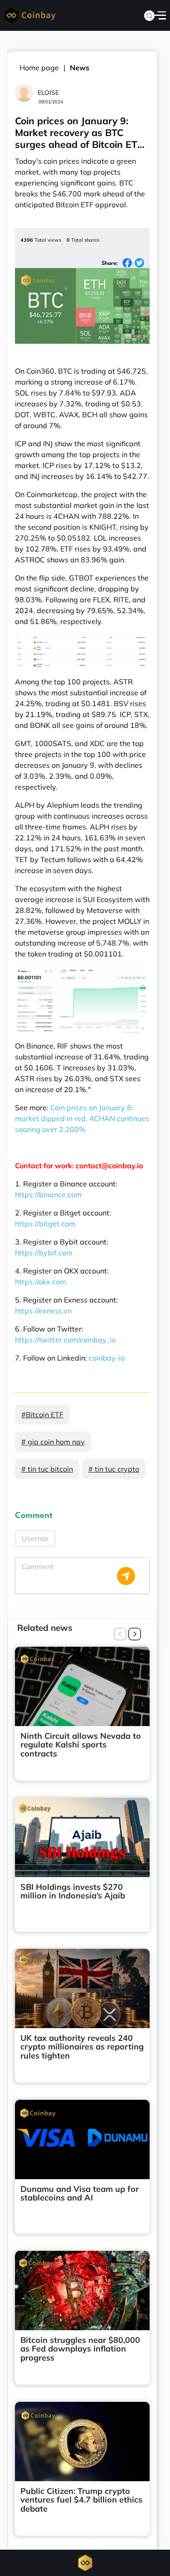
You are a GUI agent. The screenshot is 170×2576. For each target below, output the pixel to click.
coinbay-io (107, 1358)
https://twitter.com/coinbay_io (65, 1340)
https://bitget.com (45, 1224)
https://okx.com (41, 1282)
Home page (39, 68)
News (80, 68)
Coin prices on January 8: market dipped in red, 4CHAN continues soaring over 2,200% (82, 1118)
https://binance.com (48, 1195)
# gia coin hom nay (53, 1442)
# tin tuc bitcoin (47, 1469)
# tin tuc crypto (114, 1469)
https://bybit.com (44, 1253)
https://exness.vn (43, 1311)
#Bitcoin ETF (42, 1415)
